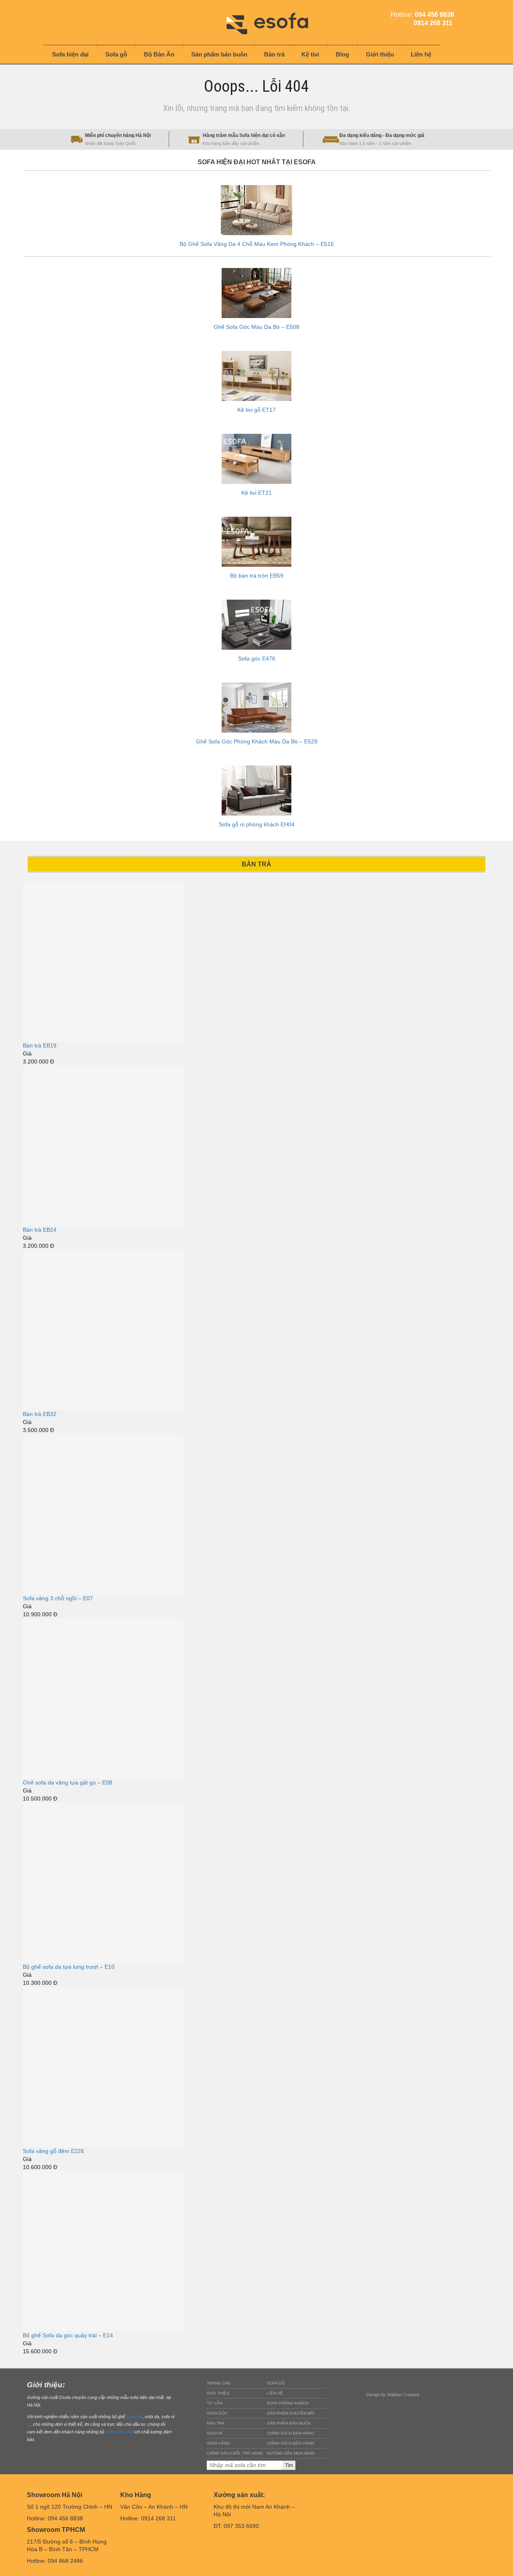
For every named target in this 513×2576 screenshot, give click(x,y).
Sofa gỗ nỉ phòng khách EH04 (257, 824)
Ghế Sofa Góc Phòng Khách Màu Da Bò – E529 (257, 741)
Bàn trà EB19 (40, 1045)
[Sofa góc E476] (256, 625)
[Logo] (273, 22)
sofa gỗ (134, 2417)
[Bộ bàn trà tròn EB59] (256, 542)
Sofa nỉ (215, 2433)
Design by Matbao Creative (393, 2395)
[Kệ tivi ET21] (256, 459)
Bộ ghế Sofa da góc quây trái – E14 (68, 2335)
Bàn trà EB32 (40, 1414)
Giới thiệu (218, 2393)
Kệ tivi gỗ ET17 (256, 410)
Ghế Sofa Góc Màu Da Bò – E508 (256, 327)
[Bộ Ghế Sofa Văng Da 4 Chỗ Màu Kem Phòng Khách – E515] (256, 210)
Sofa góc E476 (257, 659)
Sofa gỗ (276, 2383)
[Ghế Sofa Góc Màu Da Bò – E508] (256, 293)
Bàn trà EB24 (40, 1230)
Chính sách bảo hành (291, 2443)
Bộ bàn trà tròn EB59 (257, 576)
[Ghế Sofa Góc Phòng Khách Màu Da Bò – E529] (256, 708)
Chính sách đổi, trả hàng (235, 2453)
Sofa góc (217, 2413)
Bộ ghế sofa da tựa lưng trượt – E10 (69, 1967)
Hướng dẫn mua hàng (291, 2453)
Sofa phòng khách (288, 2403)
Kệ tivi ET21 (256, 493)
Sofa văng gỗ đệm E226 (54, 2151)
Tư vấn (215, 2403)
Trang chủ (219, 2383)
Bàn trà (216, 2423)
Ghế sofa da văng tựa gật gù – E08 (68, 1782)
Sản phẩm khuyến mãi (291, 2413)
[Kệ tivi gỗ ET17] (256, 376)
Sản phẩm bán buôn (289, 2423)
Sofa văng (218, 2443)
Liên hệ (275, 2393)
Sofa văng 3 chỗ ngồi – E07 (58, 1598)
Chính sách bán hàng (291, 2433)
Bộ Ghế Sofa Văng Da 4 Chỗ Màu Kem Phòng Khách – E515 (257, 244)
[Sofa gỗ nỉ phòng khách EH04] (256, 791)
